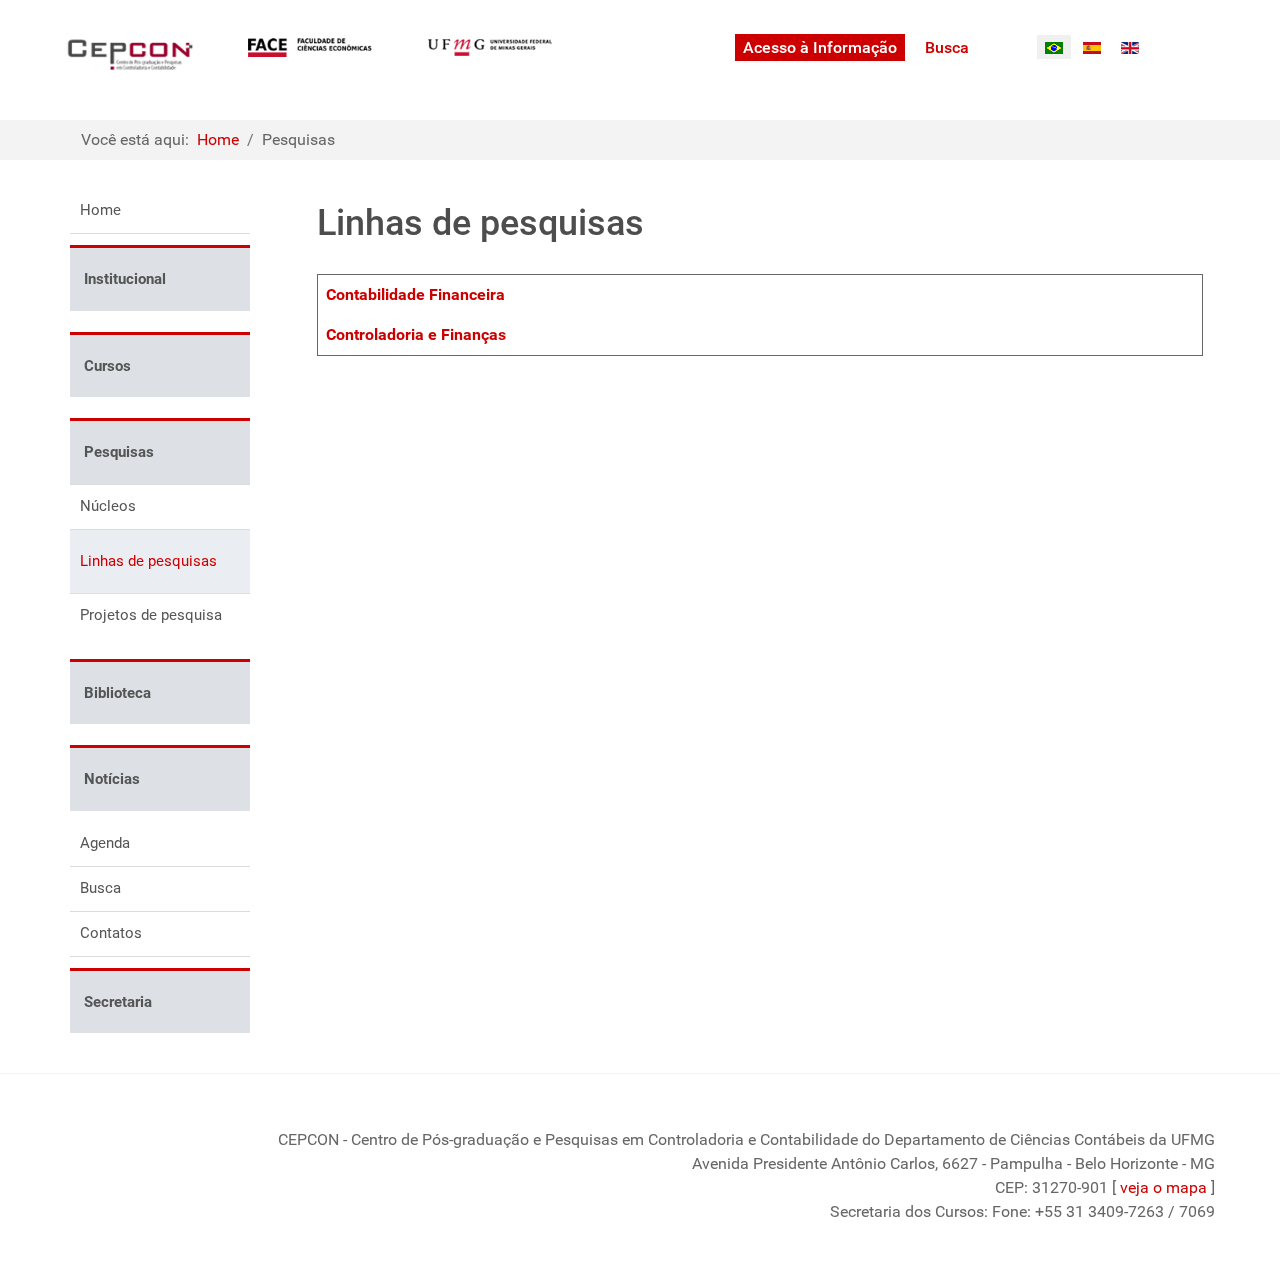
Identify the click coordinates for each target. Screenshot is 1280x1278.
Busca (100, 888)
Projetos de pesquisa (151, 615)
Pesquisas (119, 452)
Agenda (105, 843)
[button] (235, 344)
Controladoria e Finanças (416, 334)
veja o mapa (1163, 1187)
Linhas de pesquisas (148, 561)
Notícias (112, 779)
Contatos (111, 933)
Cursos (107, 366)
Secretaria (118, 1002)
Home (100, 210)
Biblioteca (117, 693)
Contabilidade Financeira (415, 294)
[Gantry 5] (130, 54)
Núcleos (108, 506)
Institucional (125, 279)
